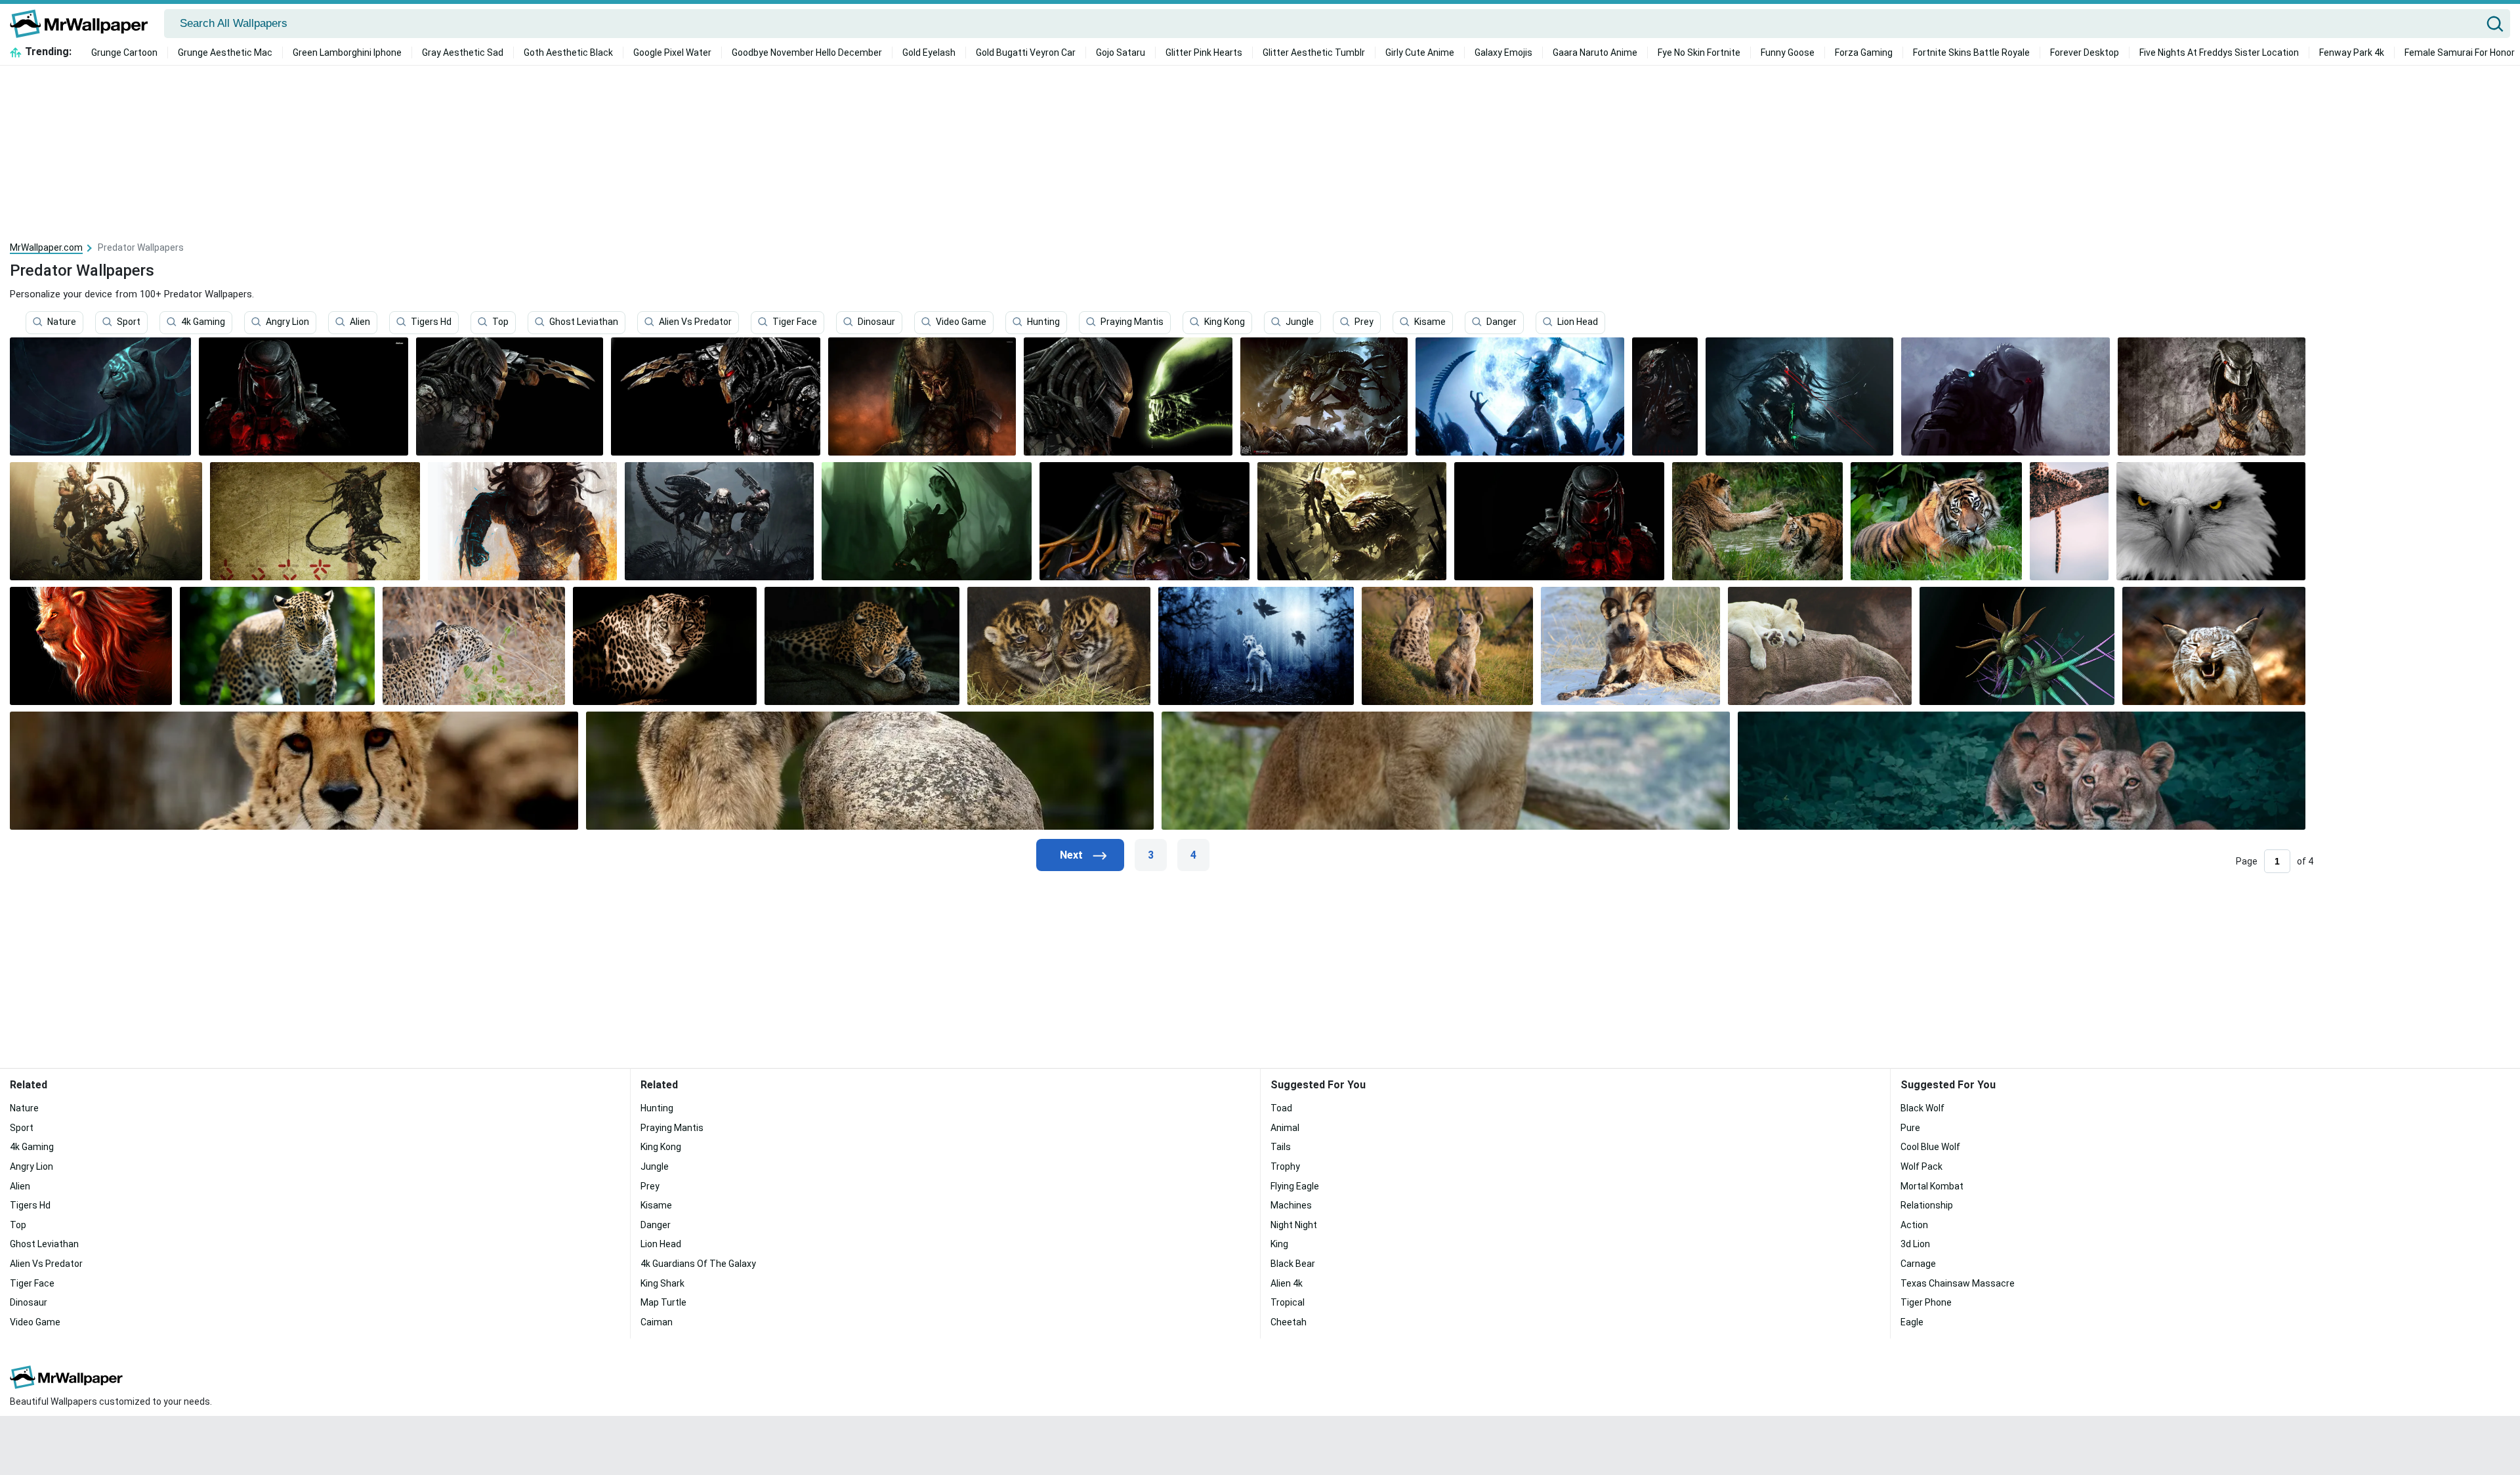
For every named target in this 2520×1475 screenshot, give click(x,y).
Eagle (1912, 1322)
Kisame (1430, 322)
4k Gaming (203, 322)
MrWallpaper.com (46, 247)
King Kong (1225, 322)
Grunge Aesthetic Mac (225, 53)
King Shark (662, 1283)
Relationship (1927, 1205)
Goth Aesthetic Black (568, 53)
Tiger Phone (1926, 1302)
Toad (1281, 1108)
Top (500, 322)
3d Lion (1915, 1244)
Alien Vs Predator (695, 322)
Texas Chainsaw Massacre (1958, 1283)
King (1279, 1244)
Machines (1291, 1205)
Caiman (657, 1322)
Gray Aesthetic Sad (463, 53)
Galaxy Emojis (1503, 53)
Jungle (1300, 322)
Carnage (1918, 1264)
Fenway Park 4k (2352, 53)
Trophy (1285, 1166)
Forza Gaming (1864, 53)
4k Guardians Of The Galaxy (698, 1264)
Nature (62, 322)
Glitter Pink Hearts (1204, 53)
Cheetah (1289, 1322)
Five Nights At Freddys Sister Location (2219, 53)
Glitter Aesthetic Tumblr (1314, 53)
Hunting (1043, 322)
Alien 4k (1287, 1283)
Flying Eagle (1295, 1186)
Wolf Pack (1921, 1166)
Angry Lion (287, 322)
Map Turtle (663, 1302)
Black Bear (1293, 1264)
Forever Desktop (2085, 53)
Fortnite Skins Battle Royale (1971, 53)
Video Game (961, 322)
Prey (1364, 322)
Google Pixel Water (672, 53)
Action (1914, 1225)
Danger (1501, 322)
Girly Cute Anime (1420, 53)
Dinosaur (876, 322)
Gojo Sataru (1121, 53)
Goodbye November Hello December (807, 53)
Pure (1910, 1128)
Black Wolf (1922, 1108)
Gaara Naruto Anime (1595, 53)
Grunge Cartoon (124, 53)
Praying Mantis (1132, 322)
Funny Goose (1788, 53)
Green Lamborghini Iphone (347, 53)
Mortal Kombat (1932, 1186)
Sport (129, 322)
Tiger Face (795, 322)
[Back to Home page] (84, 24)
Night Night (1294, 1225)
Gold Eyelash (929, 53)
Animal (1285, 1128)
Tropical (1288, 1302)
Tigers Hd (431, 322)
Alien (360, 322)
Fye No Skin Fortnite (1699, 53)
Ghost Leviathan (584, 322)
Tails (1281, 1147)
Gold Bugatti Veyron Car (1026, 53)
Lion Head (1578, 322)
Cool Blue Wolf (1930, 1147)
